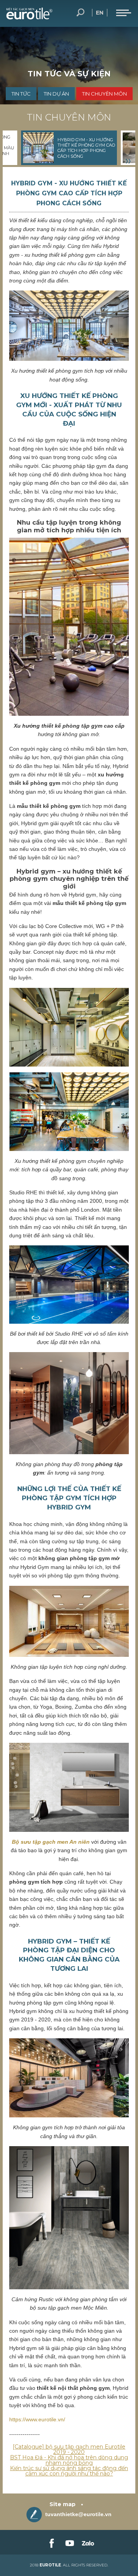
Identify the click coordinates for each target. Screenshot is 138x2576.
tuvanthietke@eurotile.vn (78, 2514)
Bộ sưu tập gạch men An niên (51, 1842)
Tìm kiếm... (80, 13)
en (100, 13)
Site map (62, 2504)
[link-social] (51, 2542)
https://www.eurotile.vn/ (37, 2419)
